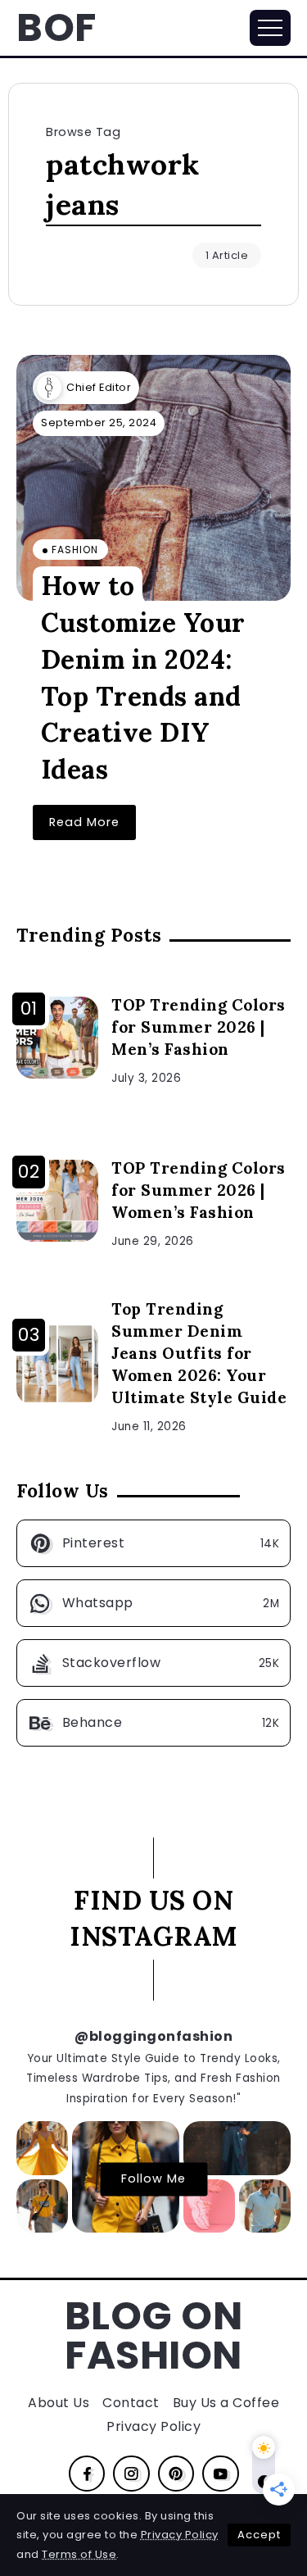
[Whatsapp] (153, 1603)
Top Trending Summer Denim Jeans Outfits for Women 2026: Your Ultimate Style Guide (199, 1353)
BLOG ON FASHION (154, 2335)
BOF (56, 27)
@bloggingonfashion (153, 2036)
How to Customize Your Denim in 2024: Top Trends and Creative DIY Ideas (143, 677)
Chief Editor (99, 387)
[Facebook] (87, 2474)
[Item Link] (153, 478)
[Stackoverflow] (153, 1663)
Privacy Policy (180, 2535)
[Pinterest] (153, 1543)
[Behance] (153, 1723)
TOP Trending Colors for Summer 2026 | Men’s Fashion (199, 1027)
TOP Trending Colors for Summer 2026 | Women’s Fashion (199, 1190)
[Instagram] (131, 2474)
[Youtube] (221, 2474)
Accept (259, 2535)
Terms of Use (79, 2554)
